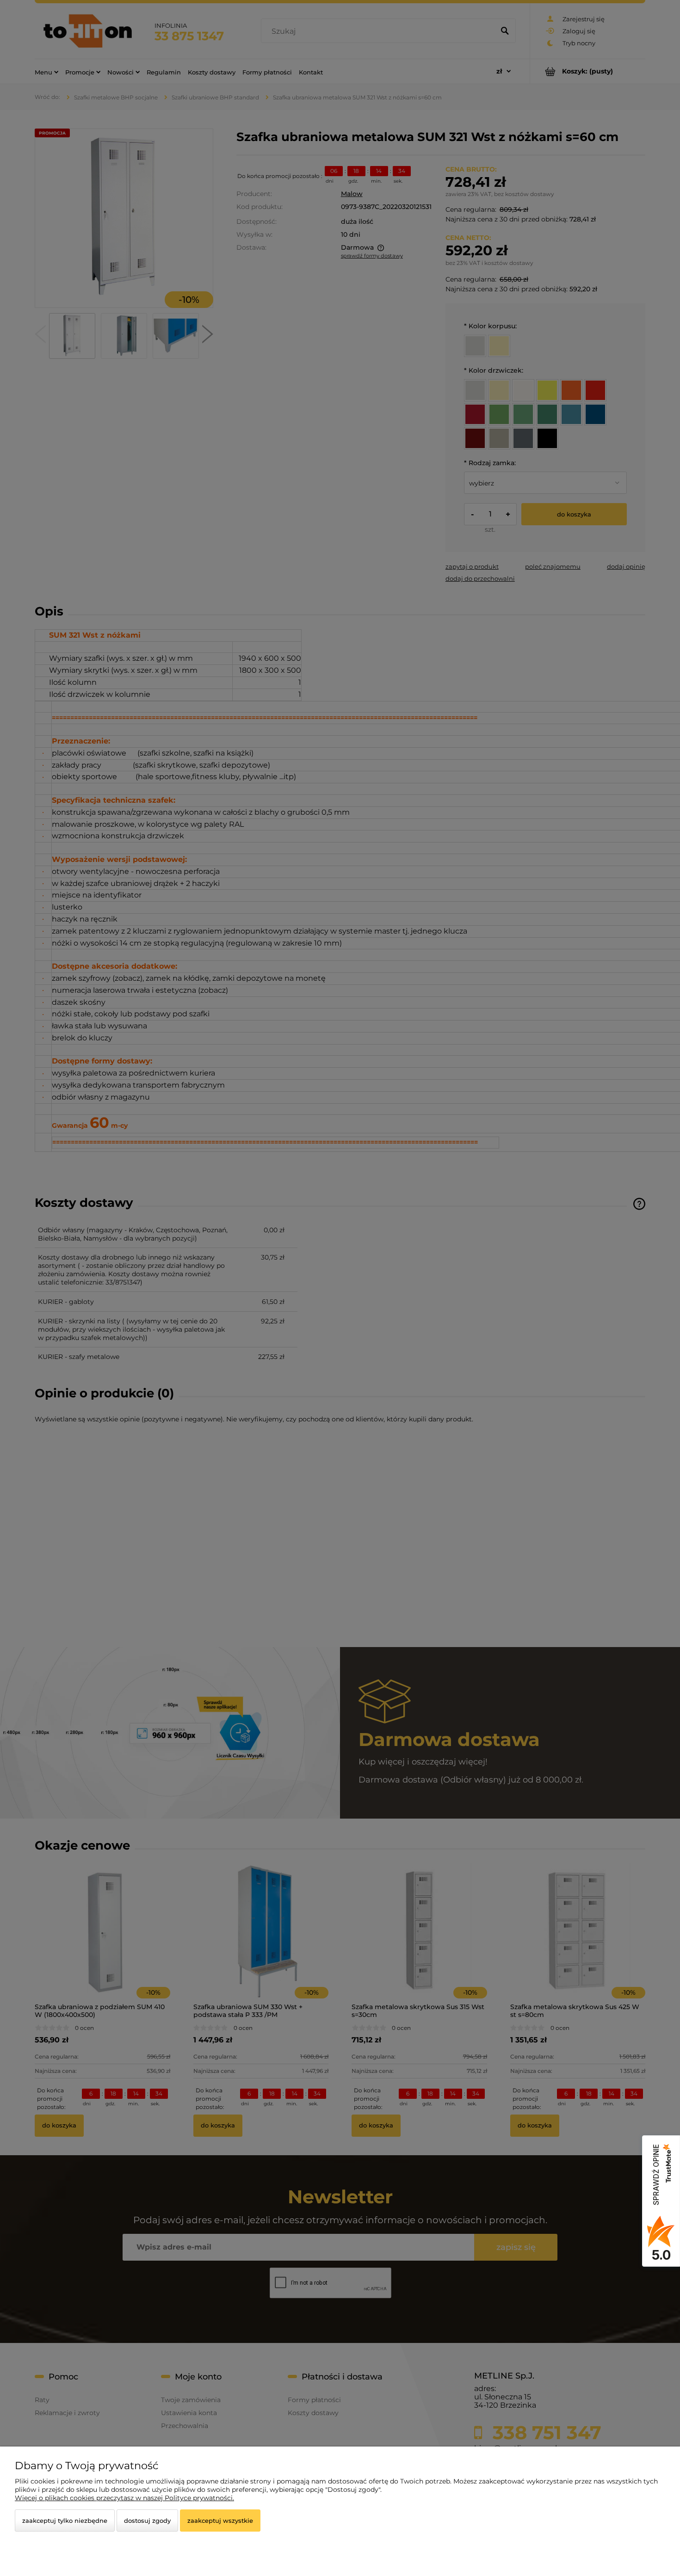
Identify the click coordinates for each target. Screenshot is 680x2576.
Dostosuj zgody (147, 2521)
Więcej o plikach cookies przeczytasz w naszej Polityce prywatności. (124, 2498)
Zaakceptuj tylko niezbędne (65, 2521)
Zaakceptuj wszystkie (220, 2521)
